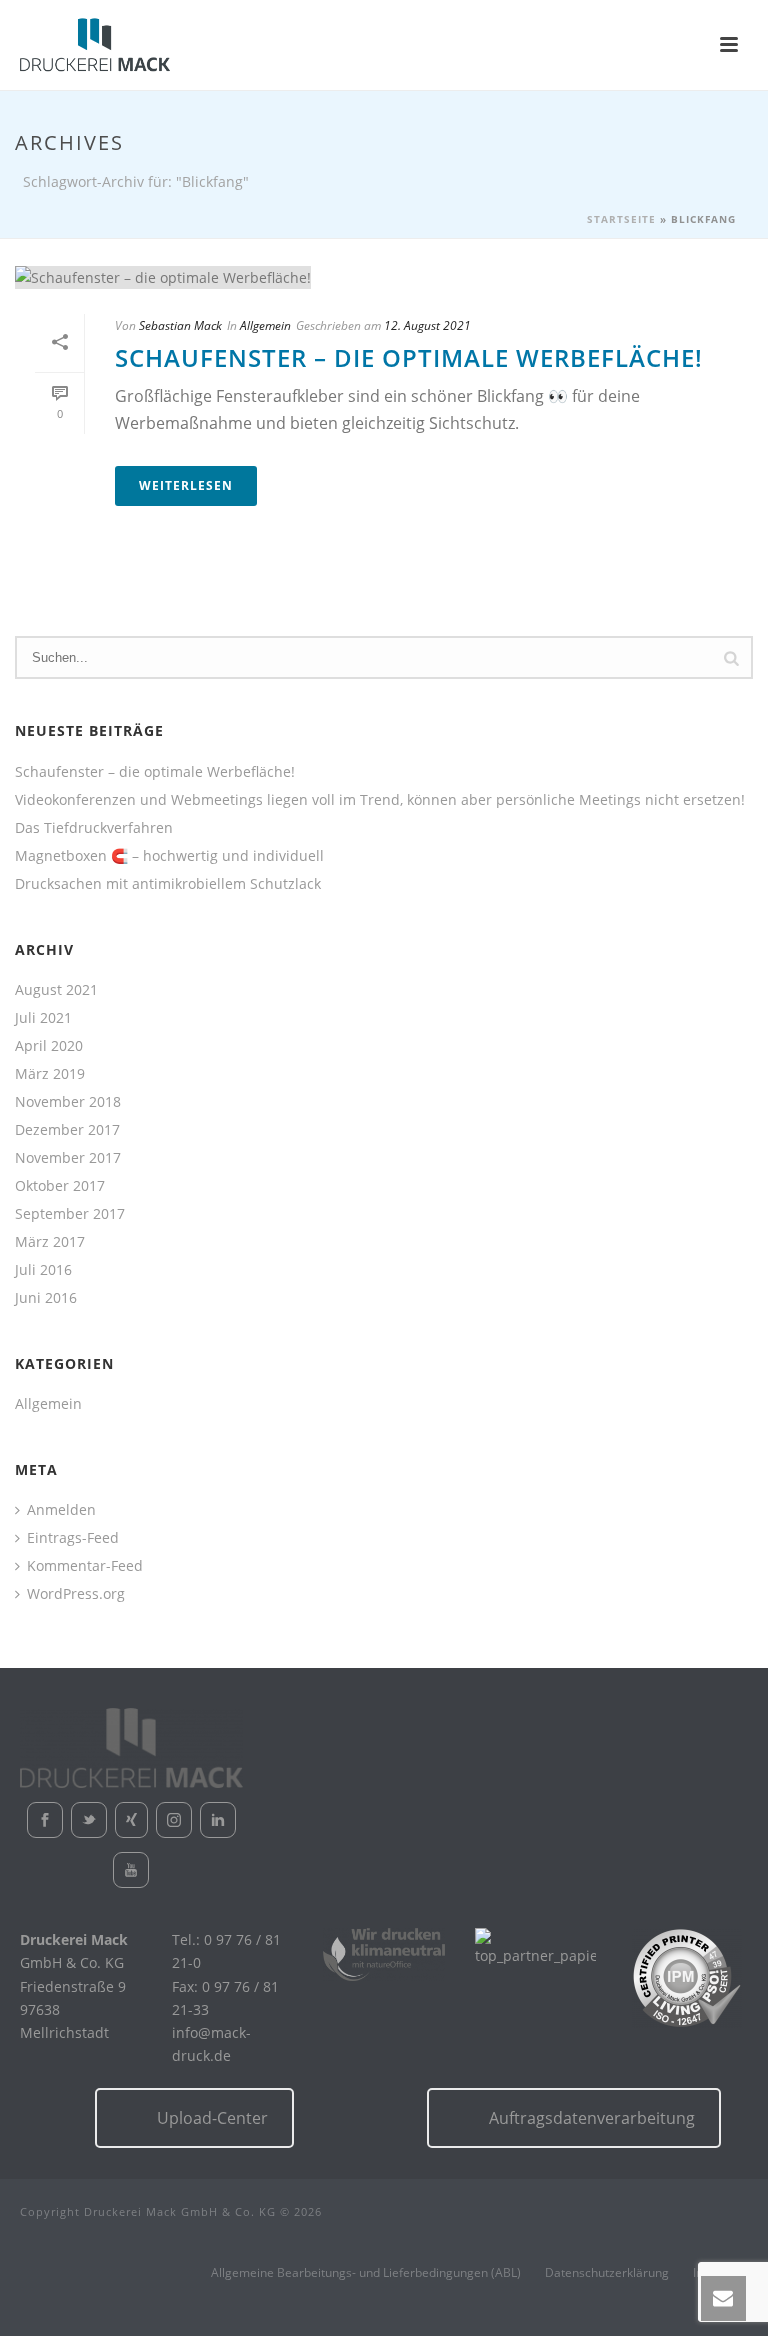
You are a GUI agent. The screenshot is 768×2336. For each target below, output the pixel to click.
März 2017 (50, 1242)
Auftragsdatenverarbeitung (592, 2118)
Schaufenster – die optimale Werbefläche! (409, 357)
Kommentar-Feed (85, 1566)
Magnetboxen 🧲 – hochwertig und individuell (169, 856)
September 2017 (70, 1214)
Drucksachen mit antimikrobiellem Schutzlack (168, 884)
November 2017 (68, 1158)
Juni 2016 (46, 1298)
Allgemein (265, 325)
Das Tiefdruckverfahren (94, 828)
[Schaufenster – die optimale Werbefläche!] (384, 276)
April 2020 (49, 1046)
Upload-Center (212, 2118)
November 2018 (68, 1102)
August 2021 (56, 990)
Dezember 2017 (67, 1130)
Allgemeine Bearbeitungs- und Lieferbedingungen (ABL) (366, 2273)
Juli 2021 (43, 1018)
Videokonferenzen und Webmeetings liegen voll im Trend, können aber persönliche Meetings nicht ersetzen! (380, 800)
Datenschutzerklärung (607, 2273)
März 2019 (50, 1074)
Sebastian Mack (180, 325)
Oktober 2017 (60, 1186)
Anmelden (61, 1510)
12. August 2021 (427, 325)
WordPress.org (76, 1594)
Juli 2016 (43, 1270)
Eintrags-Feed (73, 1538)
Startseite (621, 219)
